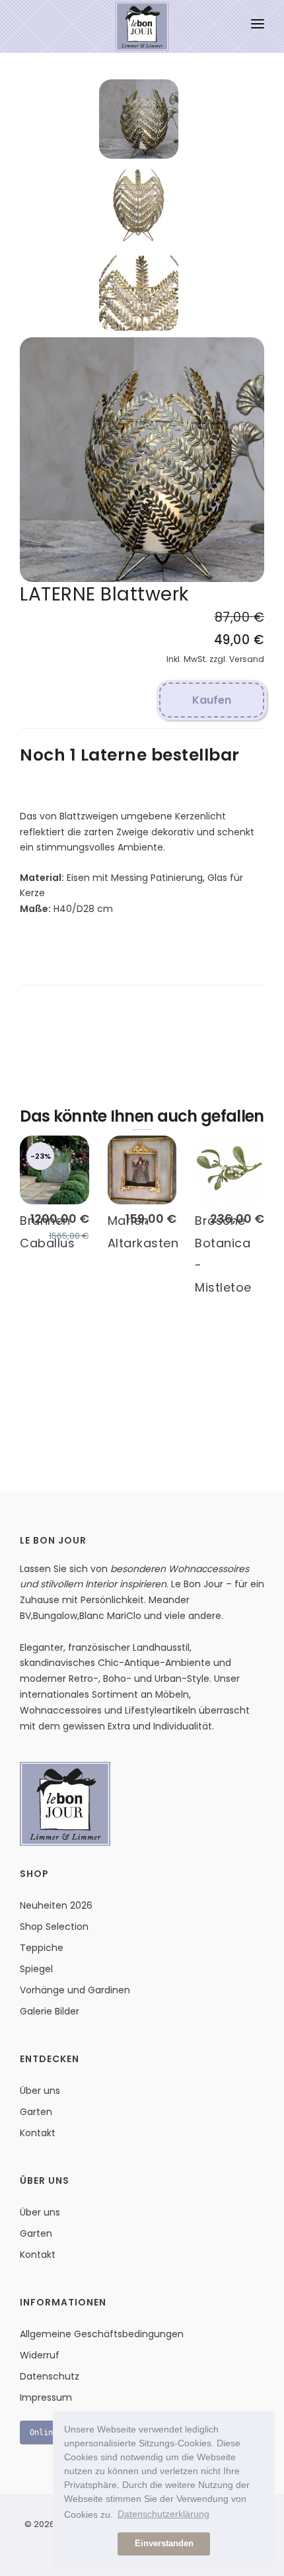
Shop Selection (54, 1927)
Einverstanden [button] (164, 2544)
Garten (36, 2112)
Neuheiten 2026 (56, 1905)
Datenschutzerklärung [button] (163, 2514)
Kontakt (38, 2133)
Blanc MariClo (110, 1616)
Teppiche (42, 1948)
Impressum (46, 2397)
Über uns (40, 2091)
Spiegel (36, 1969)
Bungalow (55, 1616)
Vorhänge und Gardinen (75, 1990)
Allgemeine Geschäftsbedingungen (102, 2334)
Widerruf (40, 2355)
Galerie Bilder (50, 2011)
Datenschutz (50, 2376)
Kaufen (212, 700)
